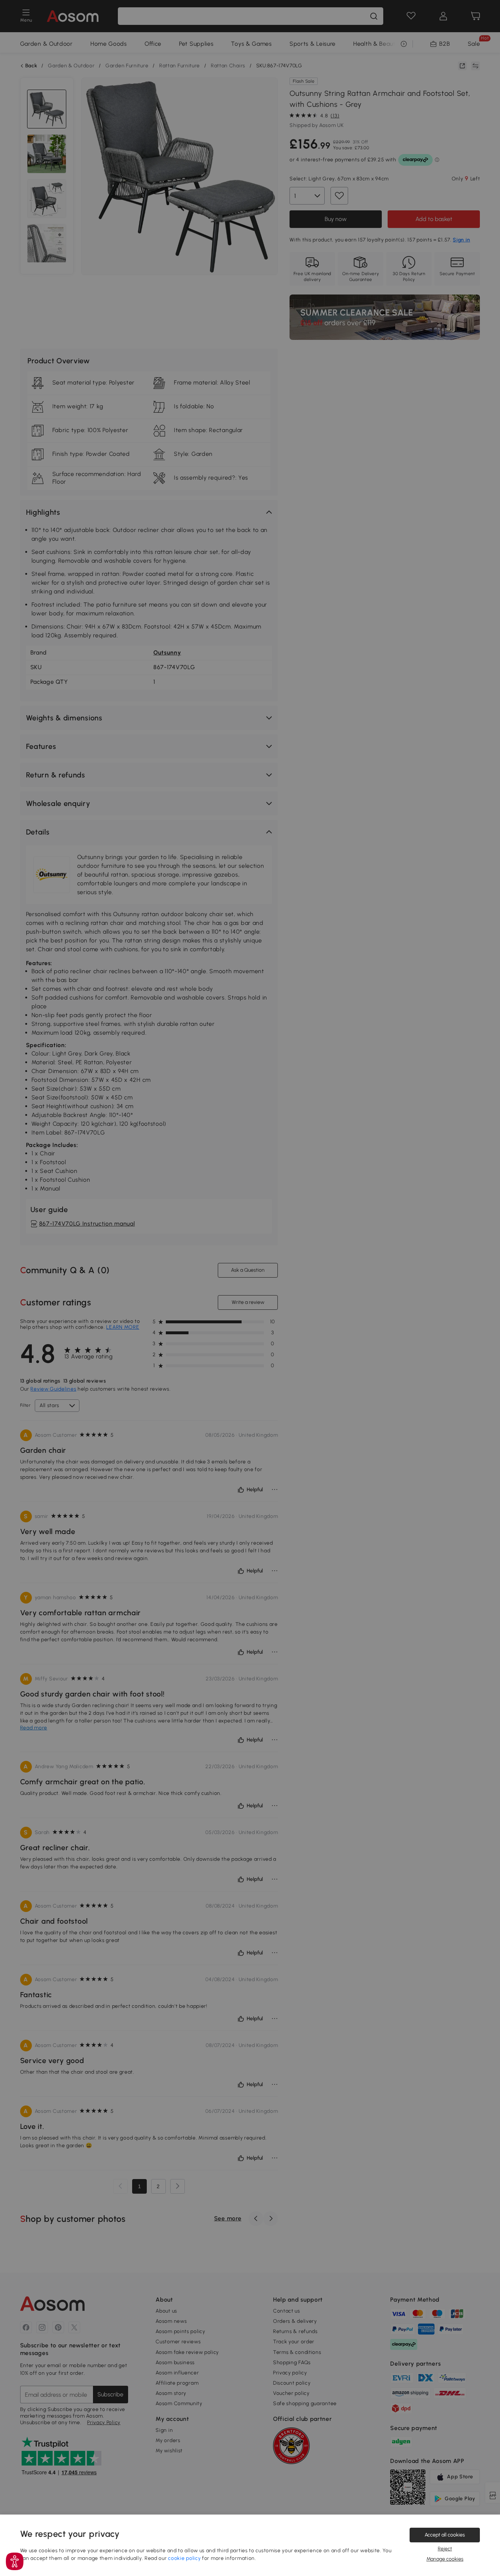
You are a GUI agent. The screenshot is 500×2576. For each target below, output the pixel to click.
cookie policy (184, 2558)
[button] (15, 2561)
